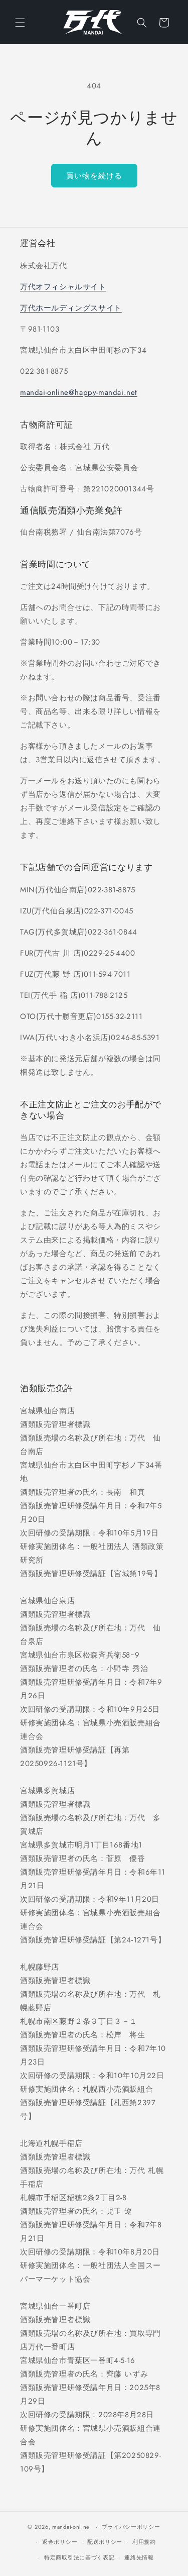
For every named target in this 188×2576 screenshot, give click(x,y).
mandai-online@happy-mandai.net (79, 392)
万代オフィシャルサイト (63, 287)
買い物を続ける (94, 176)
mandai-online (71, 2527)
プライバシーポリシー (131, 2527)
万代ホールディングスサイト (71, 308)
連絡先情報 (139, 2557)
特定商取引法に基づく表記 (79, 2557)
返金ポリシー (60, 2542)
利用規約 (144, 2542)
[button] (20, 23)
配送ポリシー (105, 2542)
